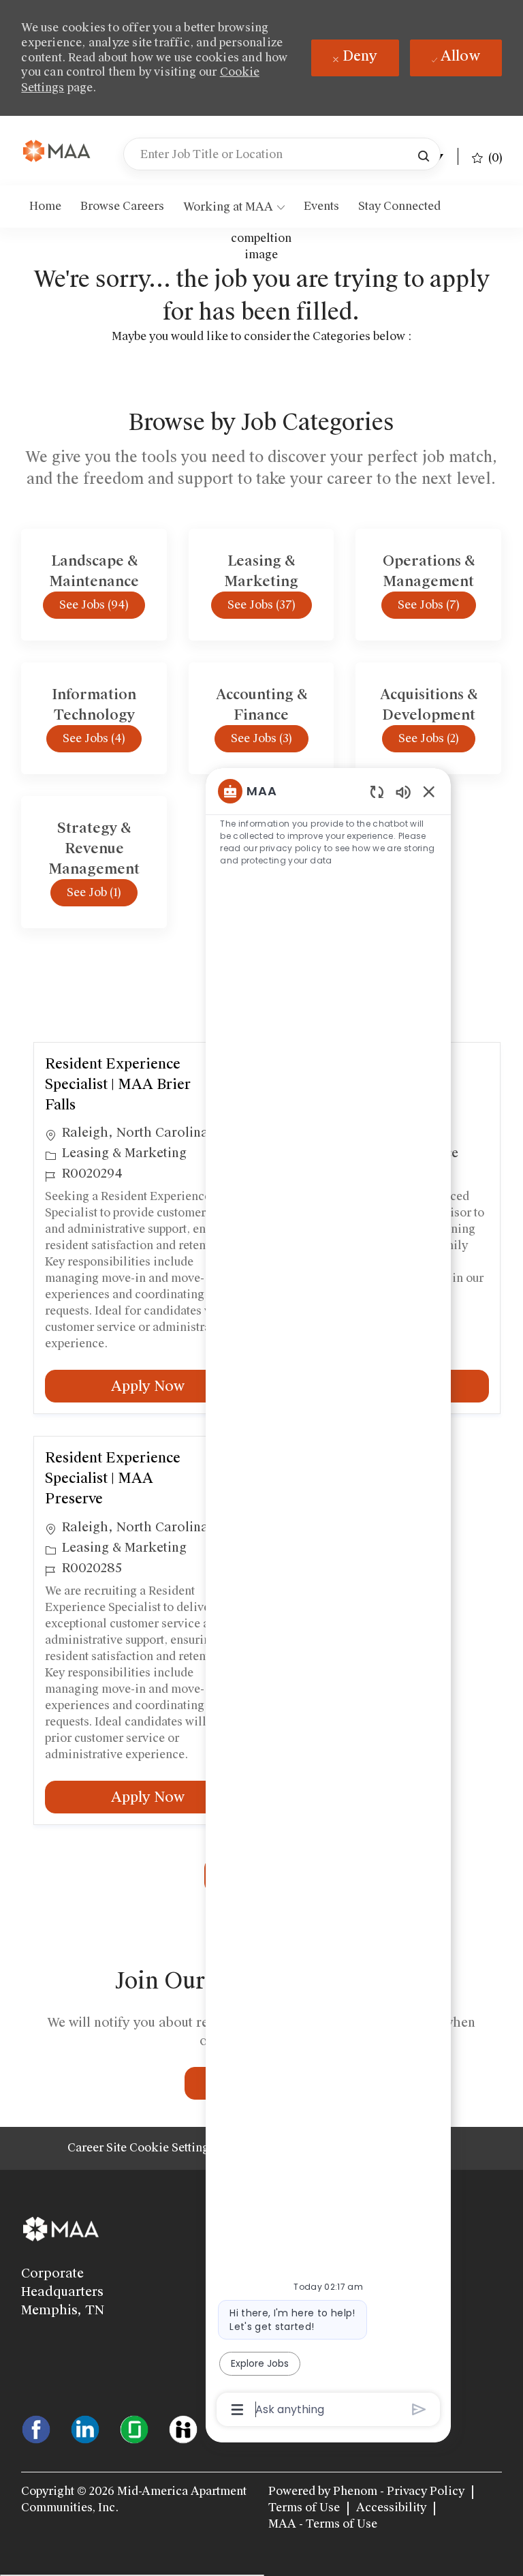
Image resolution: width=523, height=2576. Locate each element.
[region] (328, 1599)
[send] (419, 2409)
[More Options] (237, 2410)
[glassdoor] (134, 2429)
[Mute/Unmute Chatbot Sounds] (403, 792)
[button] (424, 154)
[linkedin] (85, 2429)
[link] (57, 152)
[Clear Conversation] (377, 792)
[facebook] (36, 2429)
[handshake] (183, 2429)
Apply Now (180, 1386)
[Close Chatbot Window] (429, 791)
